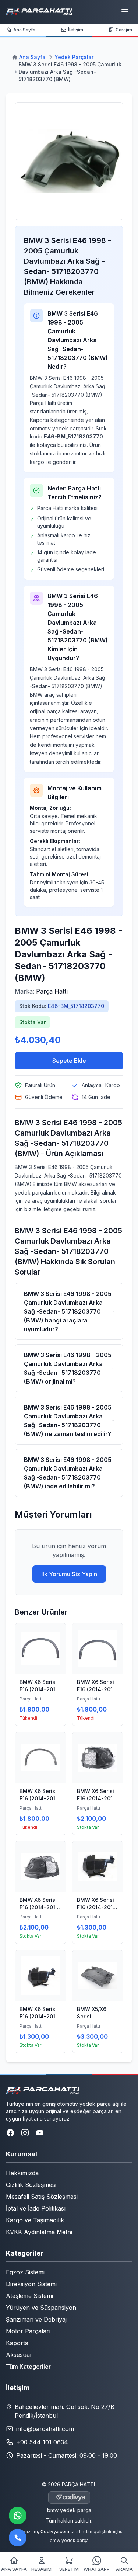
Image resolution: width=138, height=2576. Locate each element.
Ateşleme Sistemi (29, 2296)
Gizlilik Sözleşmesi (31, 2185)
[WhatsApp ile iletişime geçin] (18, 2516)
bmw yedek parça (69, 2510)
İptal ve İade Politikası (36, 2208)
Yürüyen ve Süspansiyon (41, 2308)
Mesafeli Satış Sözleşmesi (42, 2197)
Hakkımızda (22, 2173)
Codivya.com (55, 2532)
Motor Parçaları (28, 2331)
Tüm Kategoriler (28, 2367)
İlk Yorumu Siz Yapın (69, 1574)
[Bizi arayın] (18, 2538)
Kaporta (17, 2343)
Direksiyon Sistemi (31, 2284)
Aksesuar (19, 2355)
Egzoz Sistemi (25, 2272)
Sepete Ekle (69, 1061)
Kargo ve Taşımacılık (35, 2220)
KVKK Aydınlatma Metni (39, 2232)
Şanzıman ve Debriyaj (36, 2319)
